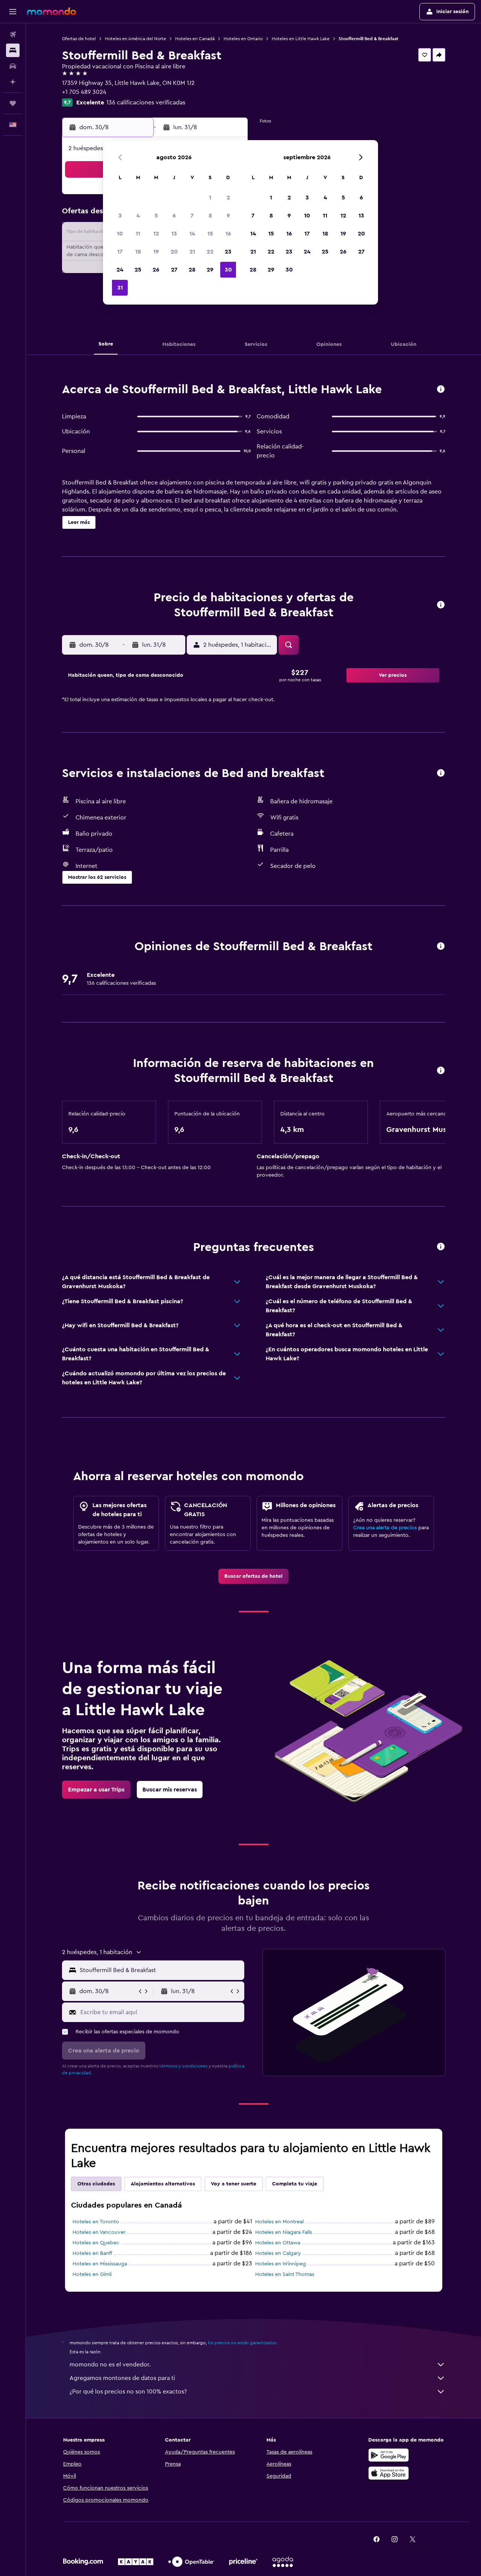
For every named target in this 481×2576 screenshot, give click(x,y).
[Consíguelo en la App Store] (389, 2473)
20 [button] (174, 252)
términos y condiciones (183, 2066)
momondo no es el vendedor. (110, 2365)
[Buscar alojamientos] (13, 50)
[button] (13, 12)
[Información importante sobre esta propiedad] (441, 1071)
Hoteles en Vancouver (99, 2232)
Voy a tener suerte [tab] (234, 2184)
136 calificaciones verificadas (146, 103)
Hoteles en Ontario (243, 39)
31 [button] (120, 288)
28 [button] (192, 270)
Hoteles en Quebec (96, 2243)
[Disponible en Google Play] (389, 2455)
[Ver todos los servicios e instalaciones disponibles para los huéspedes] (441, 773)
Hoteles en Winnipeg (281, 2264)
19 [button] (156, 252)
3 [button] (120, 216)
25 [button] (138, 270)
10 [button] (120, 234)
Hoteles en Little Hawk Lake (301, 39)
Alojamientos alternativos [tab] (163, 2184)
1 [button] (210, 198)
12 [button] (156, 234)
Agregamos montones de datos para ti (122, 2378)
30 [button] (228, 270)
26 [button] (156, 270)
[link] (253, 1576)
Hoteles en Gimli (92, 2274)
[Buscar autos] (13, 66)
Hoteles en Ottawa (278, 2243)
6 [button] (174, 216)
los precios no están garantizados (242, 2343)
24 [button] (120, 270)
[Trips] (13, 103)
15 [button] (210, 234)
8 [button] (210, 216)
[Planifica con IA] (13, 82)
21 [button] (192, 252)
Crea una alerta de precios (385, 1528)
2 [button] (228, 198)
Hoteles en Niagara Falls (284, 2232)
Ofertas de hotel (79, 39)
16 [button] (228, 234)
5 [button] (156, 216)
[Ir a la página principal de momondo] (51, 11)
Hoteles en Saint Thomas (285, 2274)
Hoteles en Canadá (195, 39)
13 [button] (174, 234)
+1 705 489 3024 (84, 92)
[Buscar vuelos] (13, 35)
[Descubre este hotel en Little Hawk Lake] (441, 390)
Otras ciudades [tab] (96, 2184)
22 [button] (210, 252)
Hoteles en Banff (92, 2253)
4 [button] (138, 216)
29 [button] (210, 270)
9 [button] (228, 216)
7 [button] (192, 216)
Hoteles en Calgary (278, 2253)
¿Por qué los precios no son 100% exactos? (128, 2392)
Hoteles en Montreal (279, 2222)
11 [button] (138, 234)
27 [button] (174, 270)
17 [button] (120, 252)
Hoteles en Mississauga (100, 2264)
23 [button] (228, 252)
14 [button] (192, 234)
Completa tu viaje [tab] (295, 2184)
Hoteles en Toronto (96, 2222)
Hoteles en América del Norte (135, 39)
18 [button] (138, 252)
